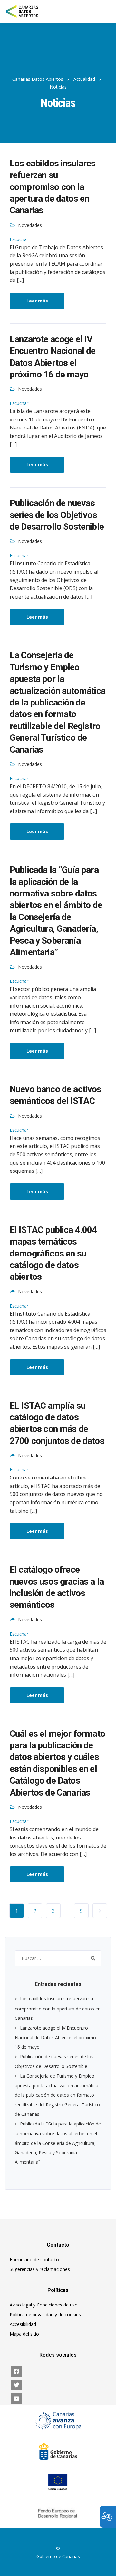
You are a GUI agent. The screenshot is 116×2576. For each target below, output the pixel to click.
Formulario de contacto (34, 2259)
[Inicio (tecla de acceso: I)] (27, 11)
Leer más (37, 301)
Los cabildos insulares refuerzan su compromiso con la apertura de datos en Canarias (58, 2008)
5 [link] (81, 1911)
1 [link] (17, 1911)
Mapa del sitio (24, 2334)
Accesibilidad (23, 2324)
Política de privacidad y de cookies (45, 2314)
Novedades (30, 225)
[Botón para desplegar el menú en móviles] (108, 11)
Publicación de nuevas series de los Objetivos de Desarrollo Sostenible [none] (57, 515)
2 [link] (35, 1911)
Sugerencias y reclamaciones (40, 2269)
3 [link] (53, 1911)
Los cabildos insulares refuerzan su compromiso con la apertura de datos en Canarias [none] (53, 187)
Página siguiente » (100, 1911)
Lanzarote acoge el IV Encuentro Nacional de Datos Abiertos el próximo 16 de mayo (55, 2037)
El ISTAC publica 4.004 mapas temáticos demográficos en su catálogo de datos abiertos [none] (53, 1253)
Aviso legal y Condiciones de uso (44, 2305)
